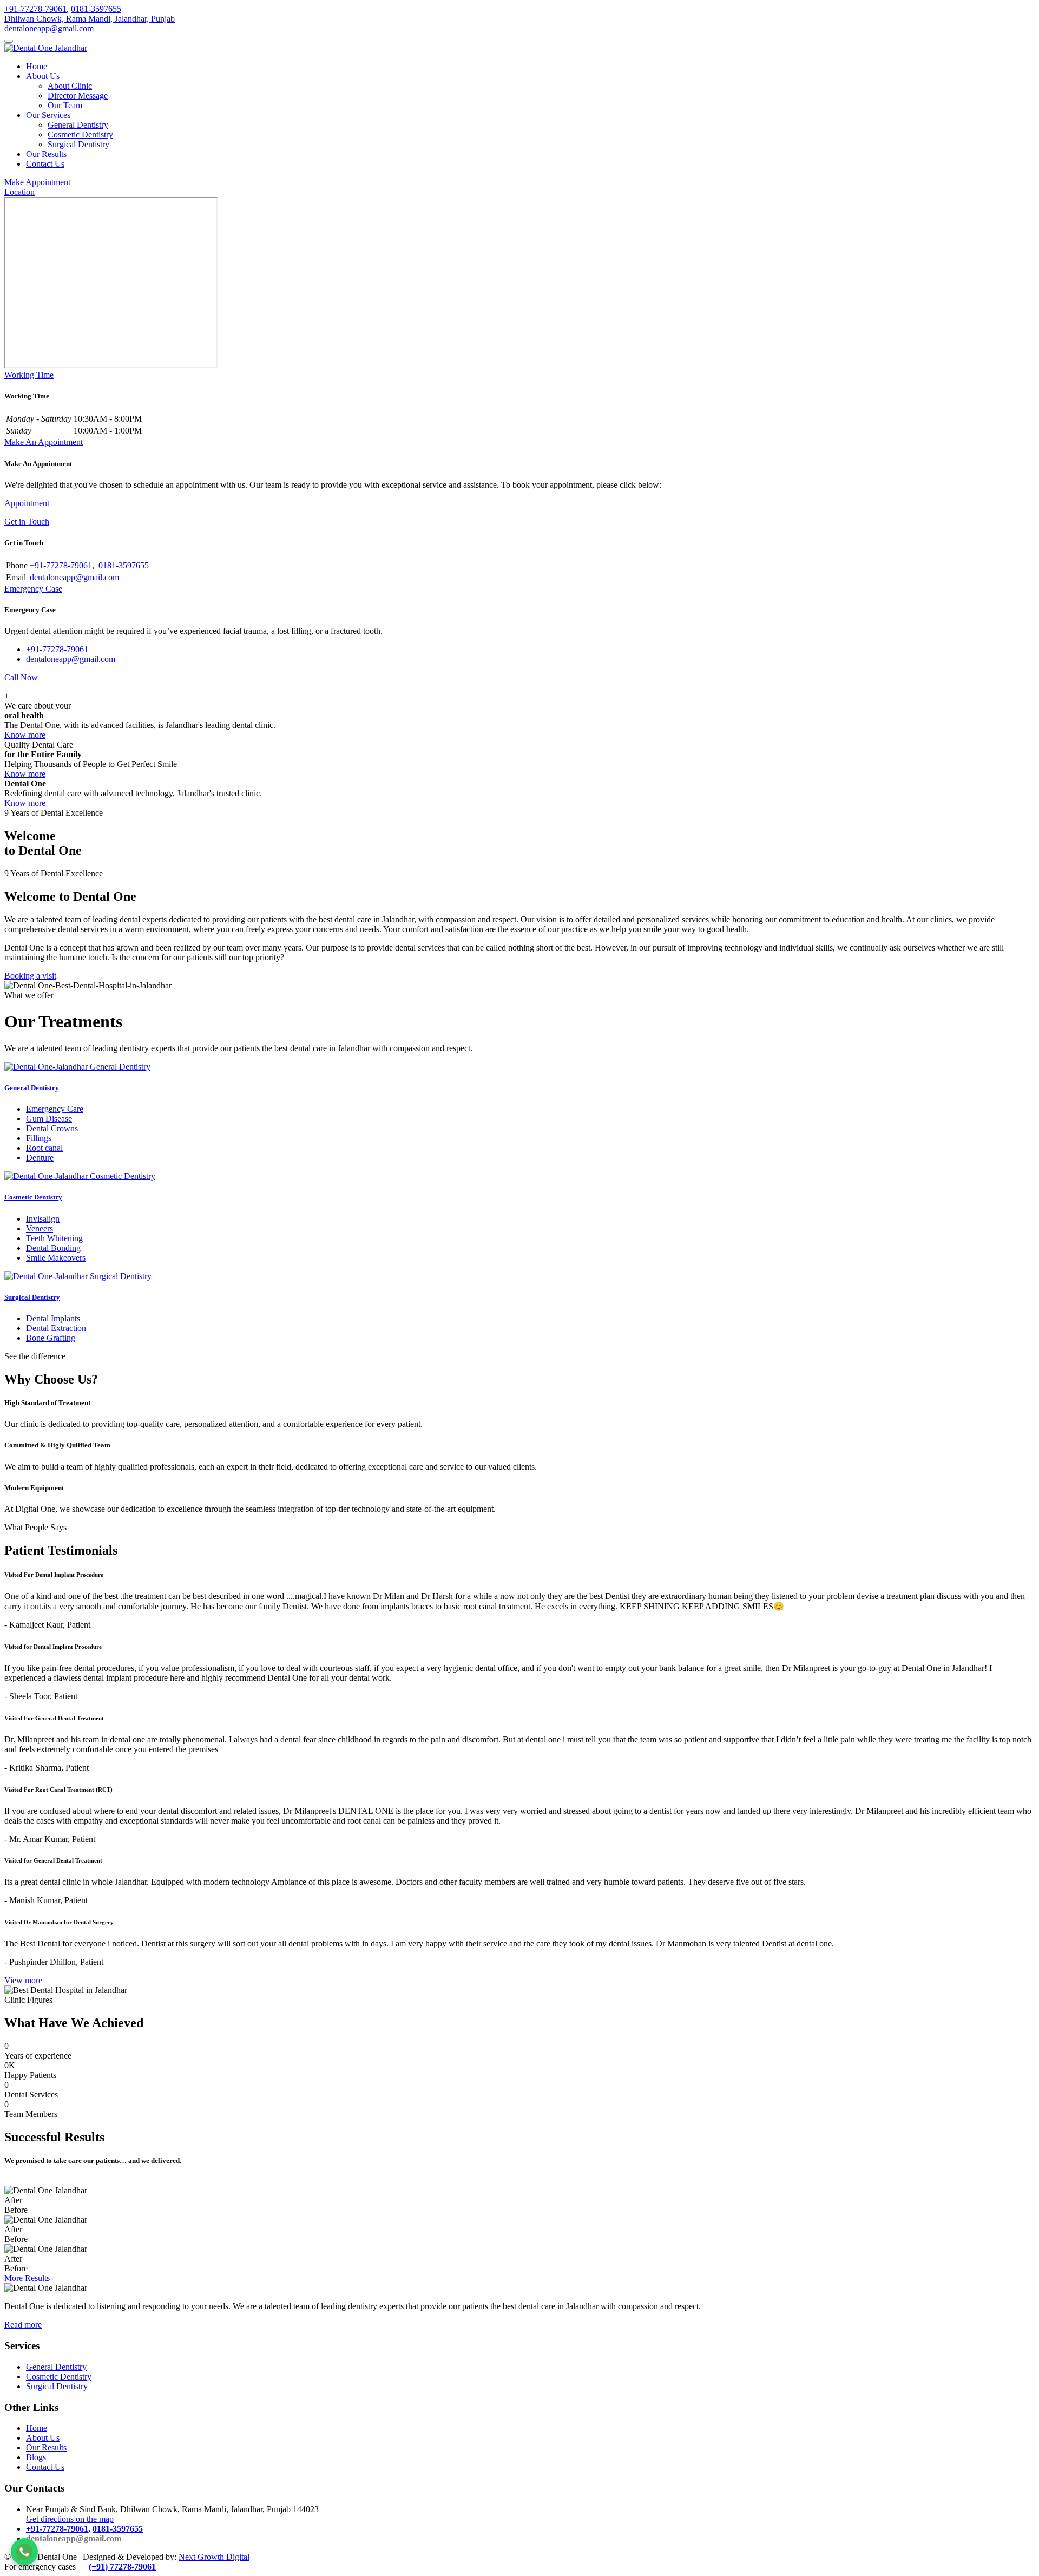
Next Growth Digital (214, 2557)
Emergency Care (55, 1109)
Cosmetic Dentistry (80, 135)
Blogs (36, 2457)
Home (37, 66)
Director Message (78, 96)
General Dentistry (78, 125)
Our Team (65, 105)
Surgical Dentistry (78, 144)
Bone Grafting (51, 1338)
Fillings (39, 1138)
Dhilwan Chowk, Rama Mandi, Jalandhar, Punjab (90, 19)
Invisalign (43, 1219)
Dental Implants (53, 1318)
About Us (43, 76)
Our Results (46, 154)
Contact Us (45, 164)
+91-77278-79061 (35, 9)
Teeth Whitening (54, 1238)
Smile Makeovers (56, 1258)
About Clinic (70, 86)
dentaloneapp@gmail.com (49, 28)
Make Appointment (37, 182)
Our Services (48, 115)
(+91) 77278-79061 (122, 2567)
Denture (40, 1158)
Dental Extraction (56, 1328)
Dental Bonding (53, 1248)
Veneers (40, 1228)
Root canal (44, 1148)
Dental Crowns (52, 1128)
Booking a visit (30, 976)
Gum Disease (49, 1119)
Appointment (27, 503)
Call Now (21, 677)
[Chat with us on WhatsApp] (24, 2552)
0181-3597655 (96, 9)
